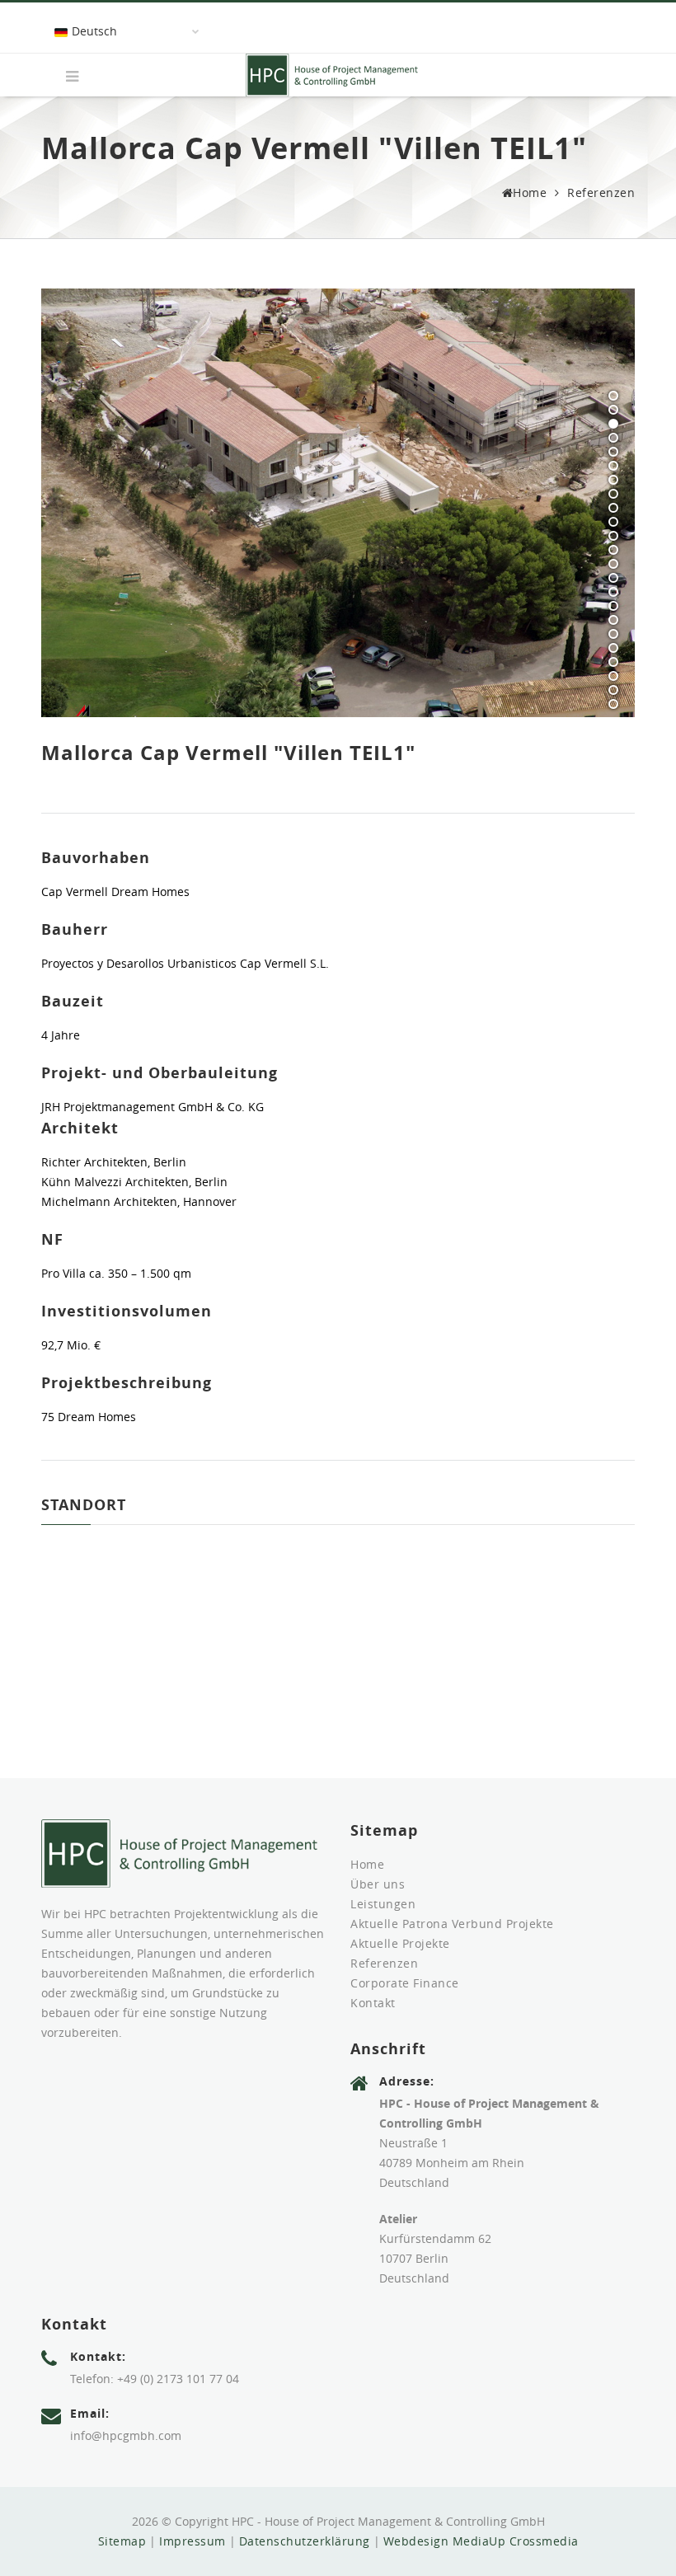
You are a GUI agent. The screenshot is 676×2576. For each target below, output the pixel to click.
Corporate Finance (405, 1983)
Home (530, 192)
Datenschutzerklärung (305, 2541)
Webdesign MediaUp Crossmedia (481, 2541)
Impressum (192, 2541)
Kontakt (373, 2003)
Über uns (378, 1884)
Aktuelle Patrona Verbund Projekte (452, 1924)
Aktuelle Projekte (400, 1943)
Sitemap (122, 2541)
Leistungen (383, 1904)
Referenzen (601, 192)
